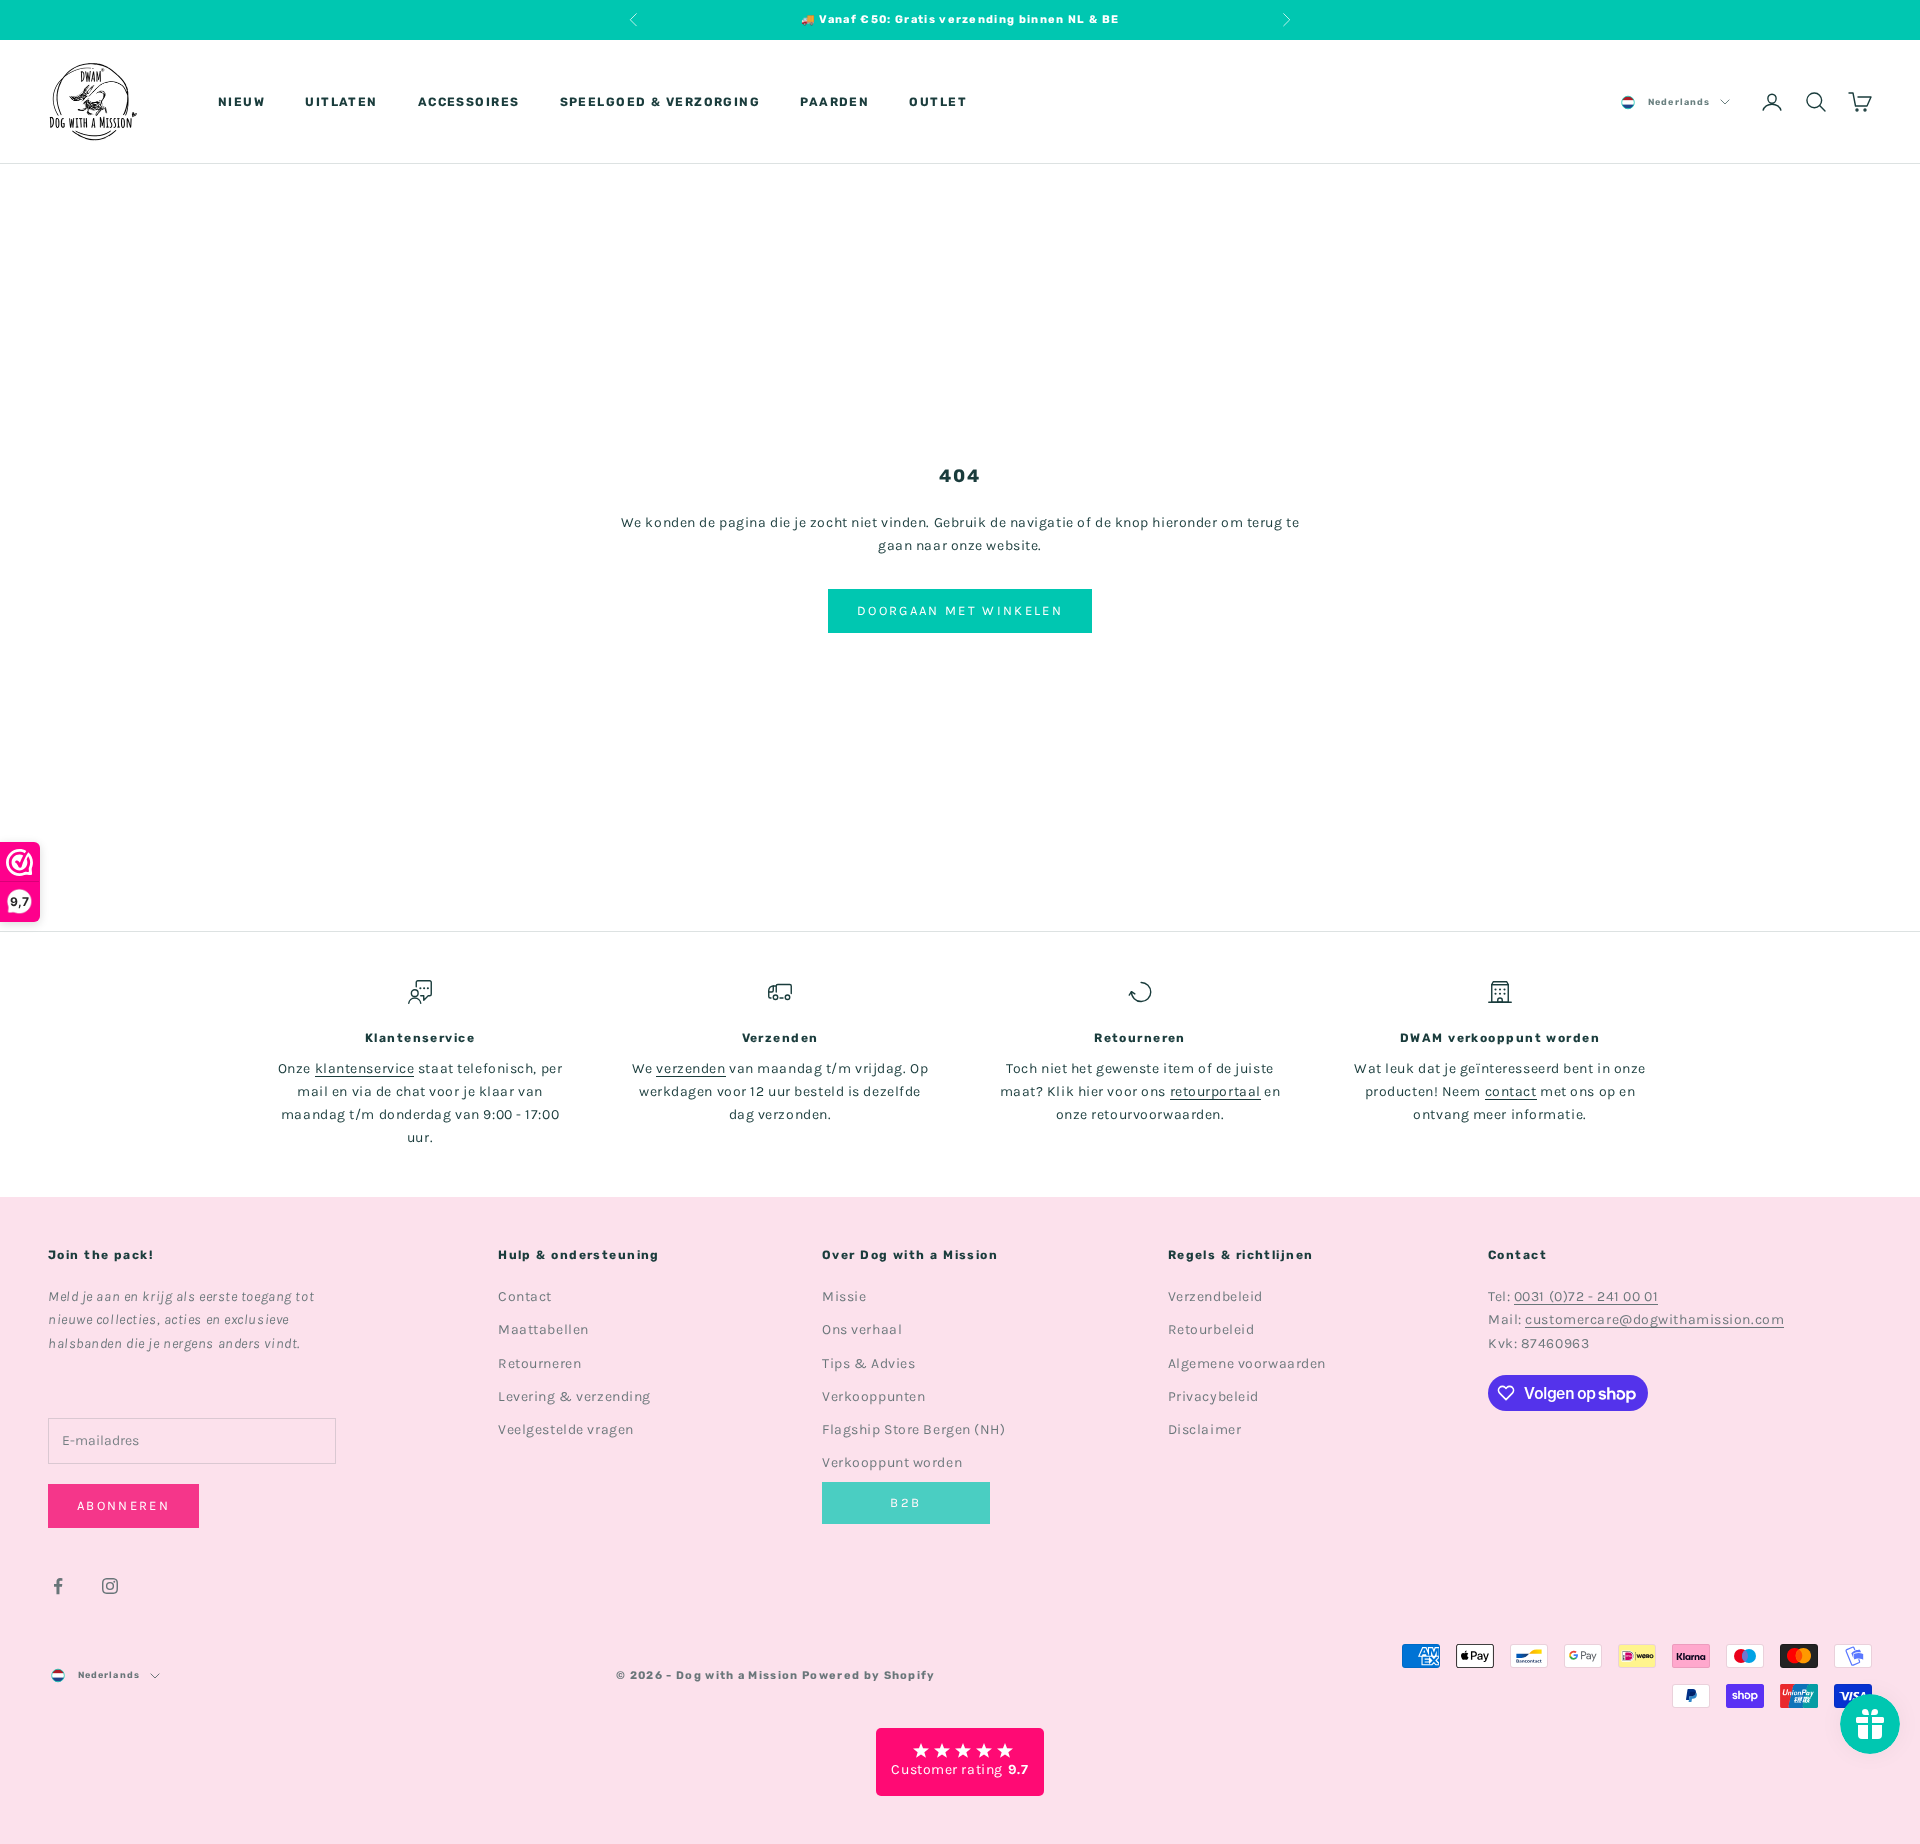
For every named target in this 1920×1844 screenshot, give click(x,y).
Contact (525, 1296)
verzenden (690, 1068)
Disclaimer (1205, 1429)
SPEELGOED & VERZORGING (660, 102)
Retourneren (539, 1363)
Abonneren (123, 1505)
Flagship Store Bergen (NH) (914, 1429)
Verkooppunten (873, 1396)
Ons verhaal (862, 1329)
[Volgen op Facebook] (58, 1586)
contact (1511, 1091)
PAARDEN (834, 102)
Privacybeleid (1213, 1396)
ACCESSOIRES (469, 102)
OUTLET (938, 102)
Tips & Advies (868, 1363)
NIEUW (241, 102)
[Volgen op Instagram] (110, 1586)
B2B (905, 1502)
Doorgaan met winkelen (960, 610)
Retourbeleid (1211, 1329)
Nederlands (1679, 102)
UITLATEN (341, 102)
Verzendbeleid (1215, 1296)
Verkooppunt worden (892, 1462)
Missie (844, 1296)
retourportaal (1215, 1091)
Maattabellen (543, 1329)
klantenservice (365, 1068)
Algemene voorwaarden (1247, 1363)
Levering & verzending (574, 1396)
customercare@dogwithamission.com (1654, 1319)
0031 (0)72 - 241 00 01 (1586, 1296)
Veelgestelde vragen (566, 1429)
